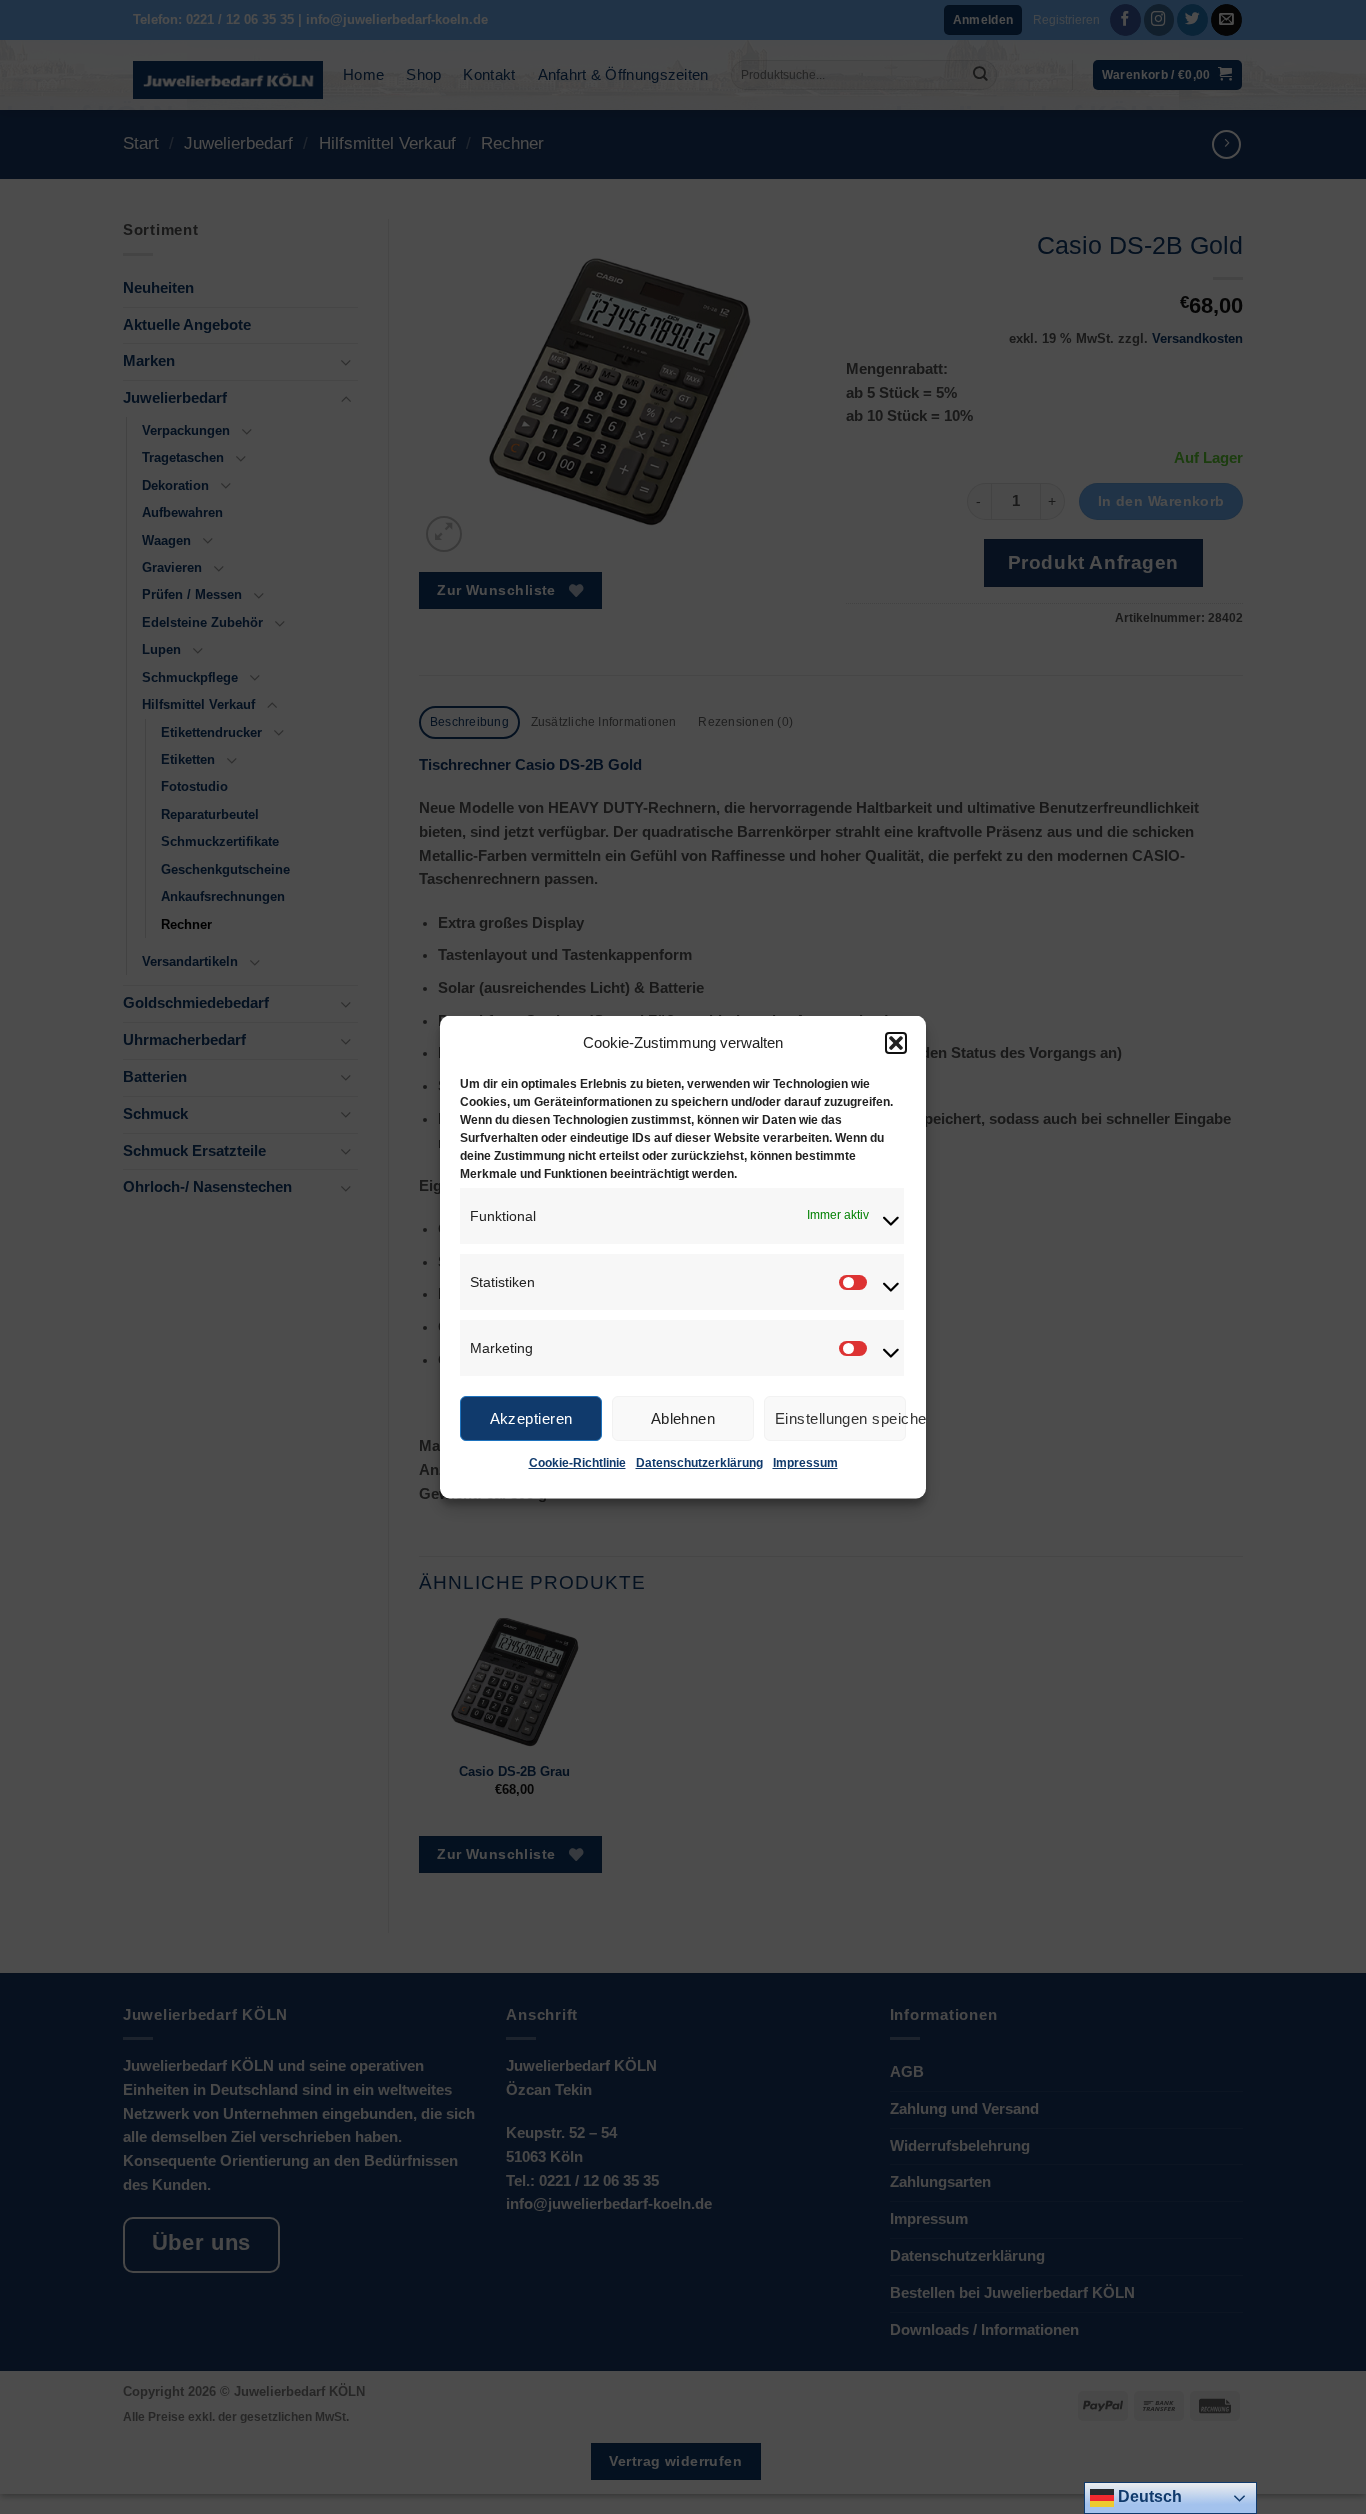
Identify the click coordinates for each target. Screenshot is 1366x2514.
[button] (896, 1043)
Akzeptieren (531, 1417)
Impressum (805, 1463)
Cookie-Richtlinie (577, 1463)
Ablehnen (683, 1417)
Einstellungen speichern (840, 1417)
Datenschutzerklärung (699, 1463)
